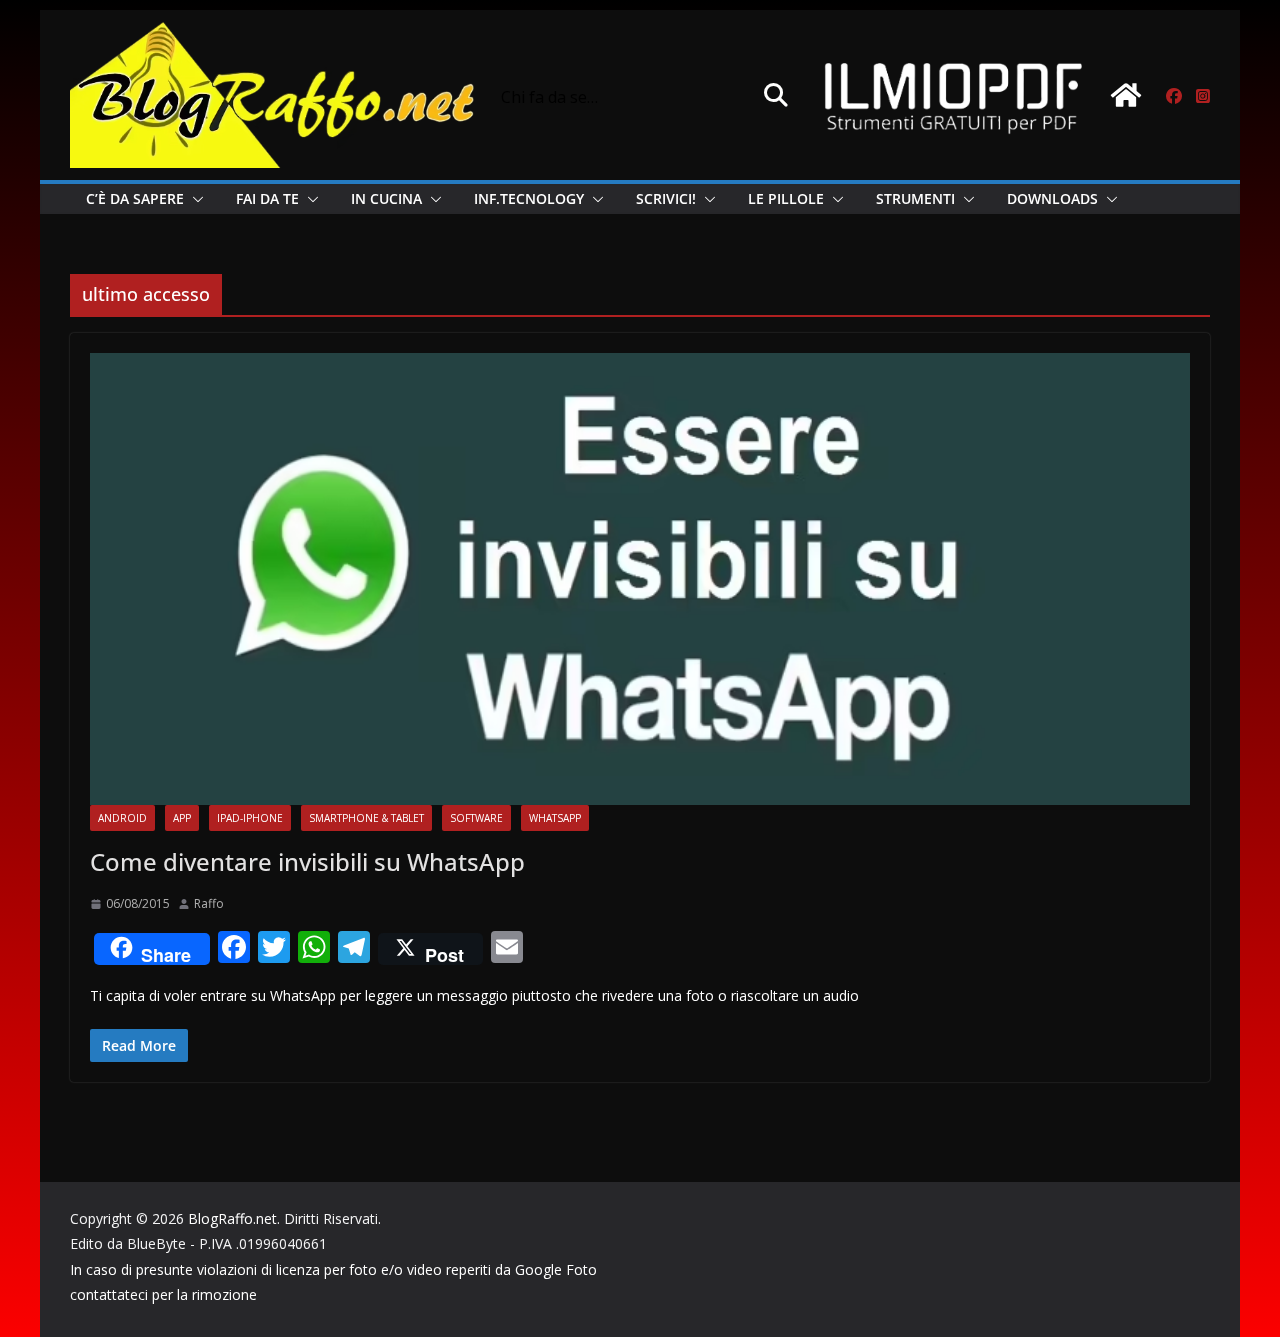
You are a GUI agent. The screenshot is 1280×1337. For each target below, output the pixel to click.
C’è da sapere (135, 198)
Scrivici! (666, 198)
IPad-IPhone (250, 818)
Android (122, 818)
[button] (194, 199)
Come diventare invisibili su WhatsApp (307, 861)
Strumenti (915, 198)
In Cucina (386, 198)
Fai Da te (267, 198)
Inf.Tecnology (529, 198)
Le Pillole (786, 198)
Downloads (1052, 198)
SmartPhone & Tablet (366, 818)
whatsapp (555, 818)
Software (476, 818)
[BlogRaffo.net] (1126, 95)
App (182, 818)
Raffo (209, 903)
